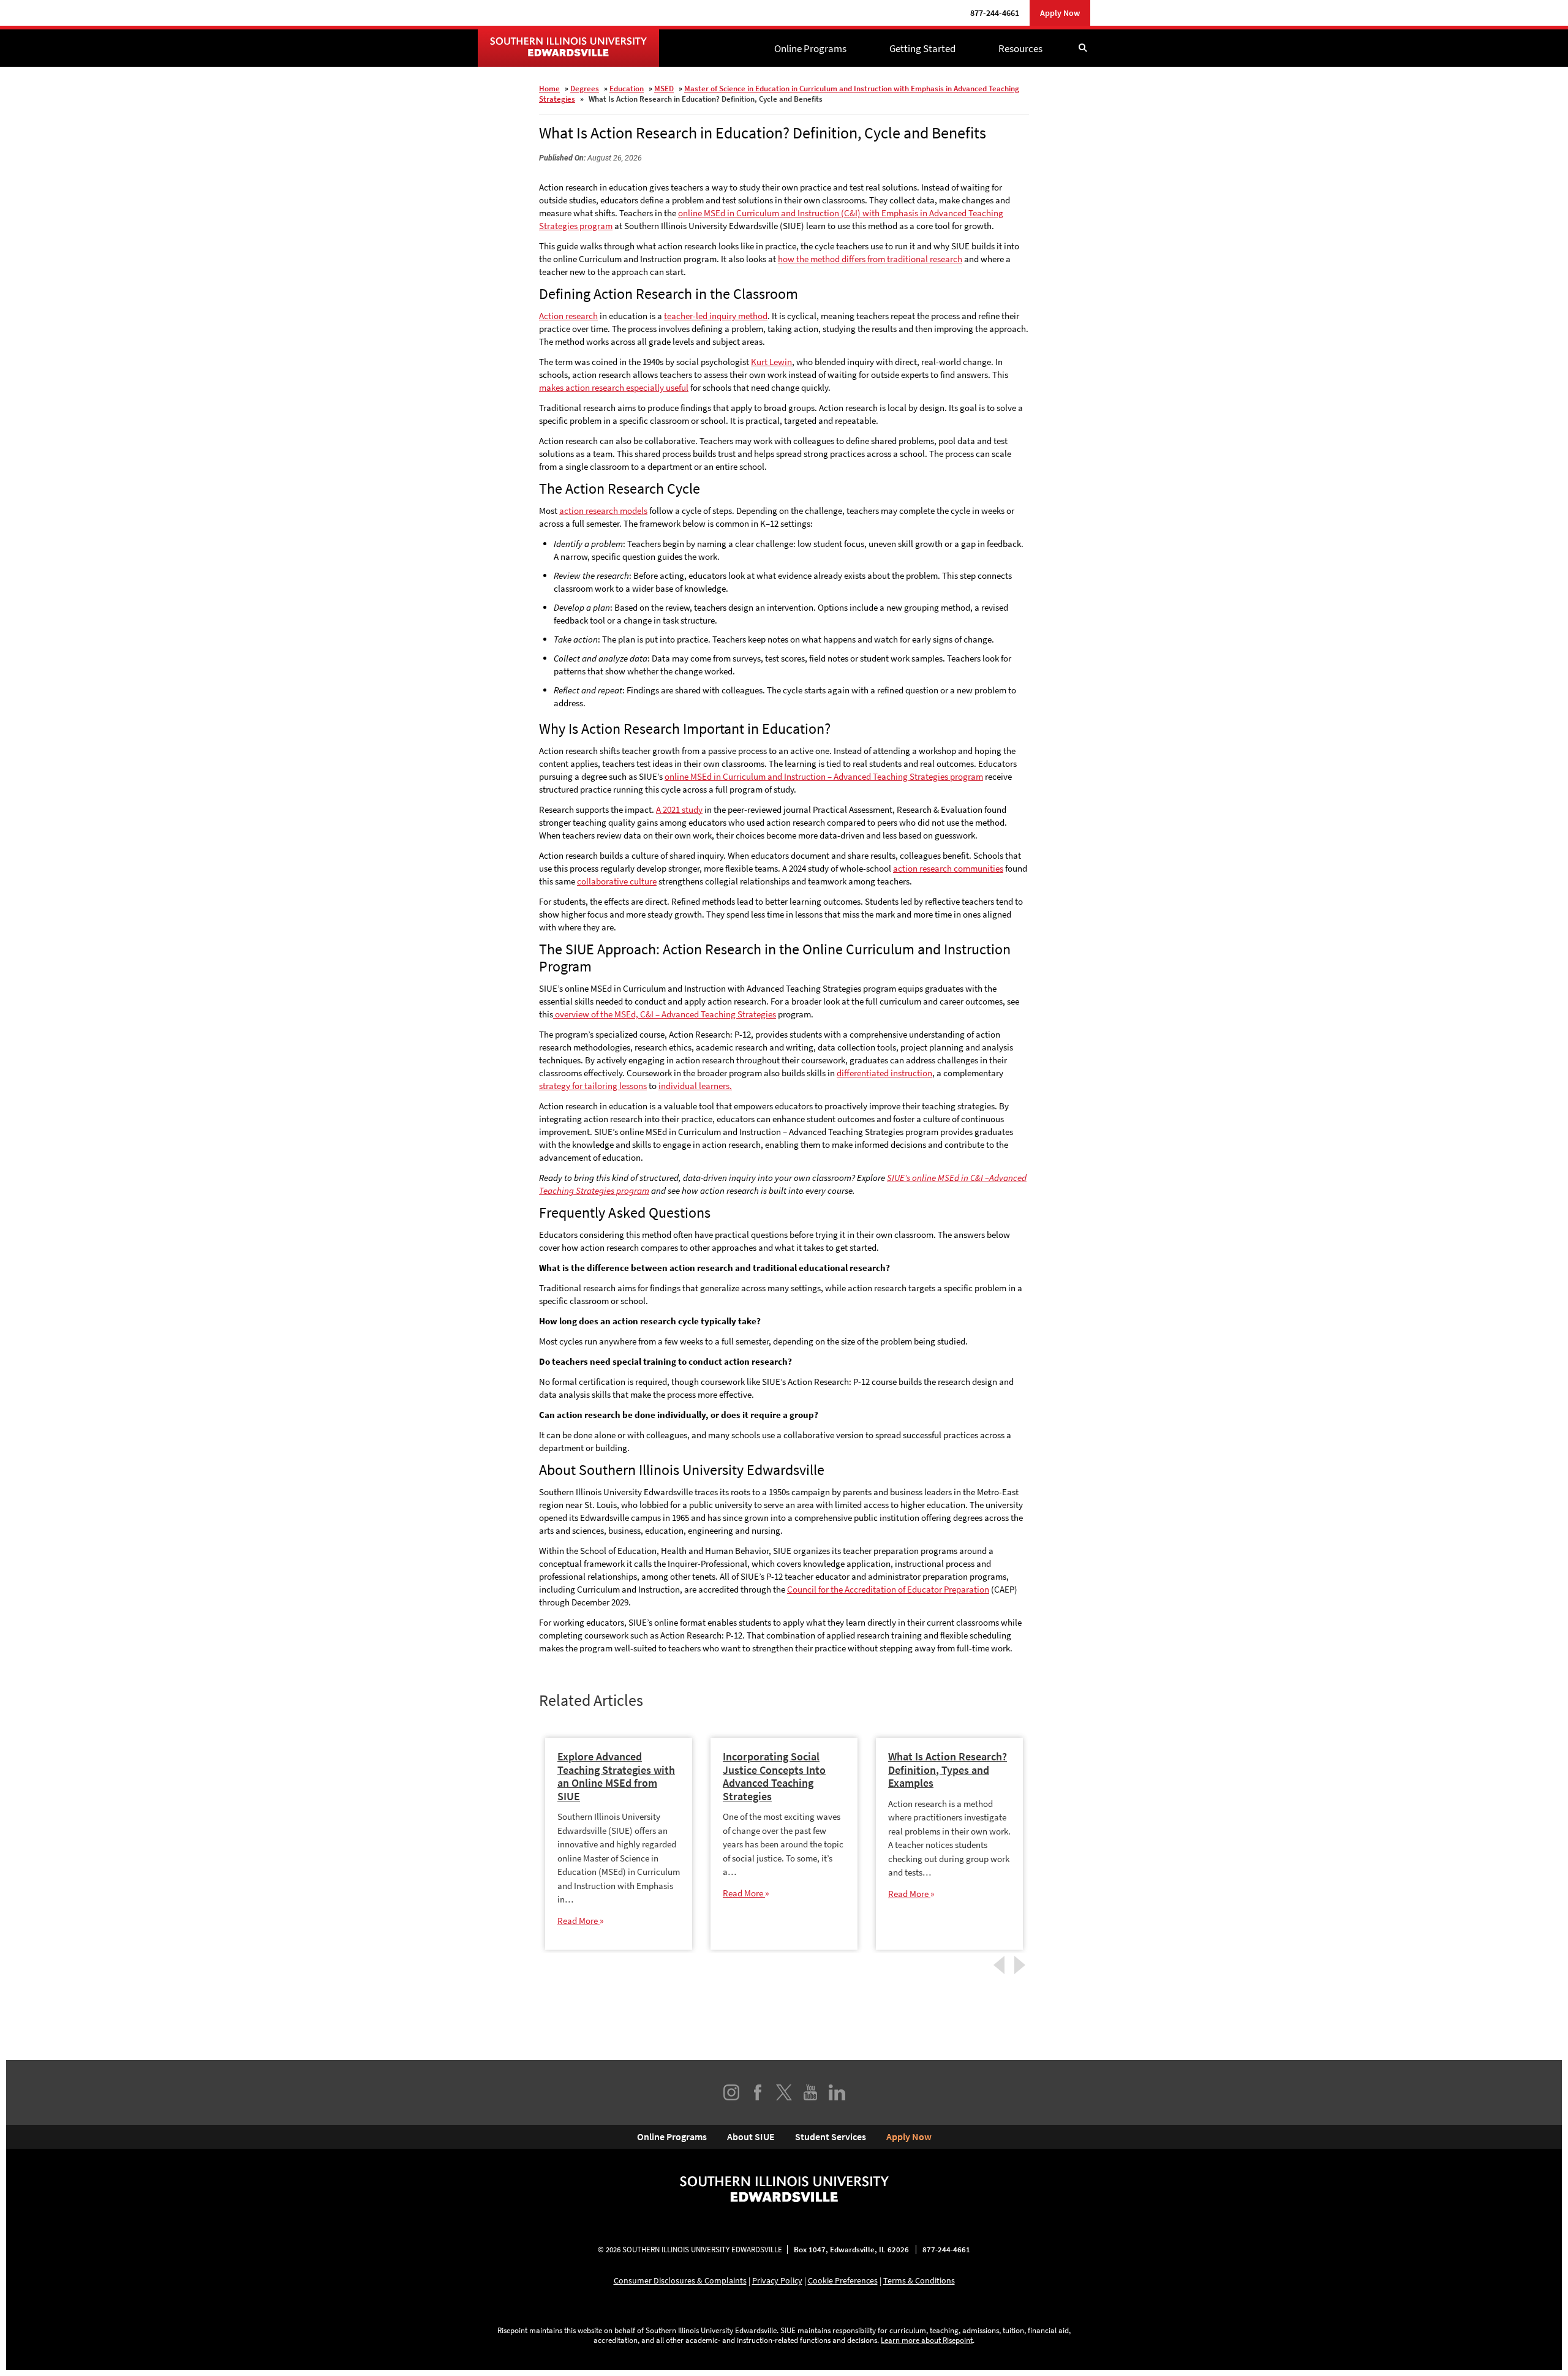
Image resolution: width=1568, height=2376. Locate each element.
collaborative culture (617, 881)
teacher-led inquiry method (716, 316)
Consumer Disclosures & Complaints (680, 2280)
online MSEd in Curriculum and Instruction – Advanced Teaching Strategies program (824, 776)
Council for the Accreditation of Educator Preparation (888, 1589)
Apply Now (1060, 13)
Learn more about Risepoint (927, 2340)
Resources (1020, 48)
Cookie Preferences (843, 2280)
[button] (1083, 48)
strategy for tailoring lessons (593, 1086)
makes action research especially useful (614, 387)
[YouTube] (810, 2092)
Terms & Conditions (919, 2280)
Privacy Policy (777, 2280)
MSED (664, 89)
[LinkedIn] (837, 2092)
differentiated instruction (884, 1073)
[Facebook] (758, 2092)
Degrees (585, 89)
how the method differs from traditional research (870, 259)
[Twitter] (784, 2092)
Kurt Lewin (771, 362)
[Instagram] (731, 2092)
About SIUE (751, 2137)
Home (549, 89)
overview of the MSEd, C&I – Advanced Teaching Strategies (665, 1014)
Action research (568, 316)
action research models (603, 511)
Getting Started (922, 48)
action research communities (948, 868)
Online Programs (810, 48)
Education (627, 89)
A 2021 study (679, 809)
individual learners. (695, 1086)
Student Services (831, 2137)
